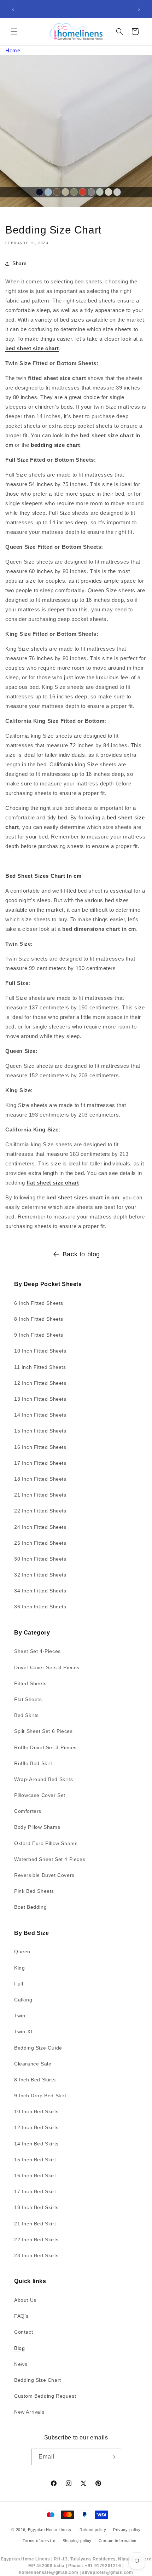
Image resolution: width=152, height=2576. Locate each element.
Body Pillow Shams (37, 1827)
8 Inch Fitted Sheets (39, 1319)
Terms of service (39, 2541)
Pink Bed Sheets (34, 1891)
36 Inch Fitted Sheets (40, 1607)
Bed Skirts (27, 1715)
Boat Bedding (30, 1907)
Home (13, 50)
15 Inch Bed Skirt (35, 2160)
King (19, 1968)
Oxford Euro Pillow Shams (46, 1843)
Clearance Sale (33, 2064)
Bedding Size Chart (38, 2380)
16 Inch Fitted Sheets (40, 1447)
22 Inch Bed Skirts (36, 2240)
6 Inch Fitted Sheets (39, 1303)
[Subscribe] (113, 2457)
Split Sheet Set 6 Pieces (43, 1731)
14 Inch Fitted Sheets (40, 1415)
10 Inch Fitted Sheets (40, 1351)
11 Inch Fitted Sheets (40, 1367)
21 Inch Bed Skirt (35, 2224)
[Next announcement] (139, 9)
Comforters (28, 1811)
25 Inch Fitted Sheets (40, 1543)
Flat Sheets (28, 1699)
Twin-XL (24, 2032)
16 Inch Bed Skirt (35, 2176)
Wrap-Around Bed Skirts (43, 1779)
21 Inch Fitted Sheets (40, 1495)
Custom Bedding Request (45, 2396)
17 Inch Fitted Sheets (40, 1463)
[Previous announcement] (13, 9)
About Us (25, 2300)
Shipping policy (77, 2541)
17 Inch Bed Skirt (35, 2191)
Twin (20, 2016)
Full (19, 1984)
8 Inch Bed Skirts (35, 2080)
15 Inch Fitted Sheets (40, 1431)
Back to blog (81, 1254)
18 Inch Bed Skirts (36, 2207)
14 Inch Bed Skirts (36, 2144)
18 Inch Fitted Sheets (40, 1479)
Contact (24, 2332)
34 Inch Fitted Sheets (40, 1591)
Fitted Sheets (30, 1683)
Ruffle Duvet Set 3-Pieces (45, 1747)
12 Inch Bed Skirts (36, 2127)
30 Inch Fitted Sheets (40, 1559)
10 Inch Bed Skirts (36, 2111)
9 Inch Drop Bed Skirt (40, 2096)
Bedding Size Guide (38, 2048)
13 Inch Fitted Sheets (40, 1399)
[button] (14, 31)
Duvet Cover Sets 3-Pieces (47, 1667)
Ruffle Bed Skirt (33, 1763)
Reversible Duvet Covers (44, 1875)
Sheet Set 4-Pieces (37, 1651)
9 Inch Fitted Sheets (39, 1335)
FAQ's (21, 2316)
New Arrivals (29, 2412)
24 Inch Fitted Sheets (40, 1527)
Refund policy (93, 2530)
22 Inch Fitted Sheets (40, 1511)
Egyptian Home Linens (50, 2530)
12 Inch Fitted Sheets (40, 1383)
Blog (19, 2348)
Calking (23, 2000)
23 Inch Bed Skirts (36, 2255)
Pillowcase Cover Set (40, 1795)
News (21, 2364)
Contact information (118, 2541)
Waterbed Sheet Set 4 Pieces (50, 1859)
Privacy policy (127, 2530)
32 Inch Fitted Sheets (40, 1575)
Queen (22, 1952)
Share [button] (20, 263)
